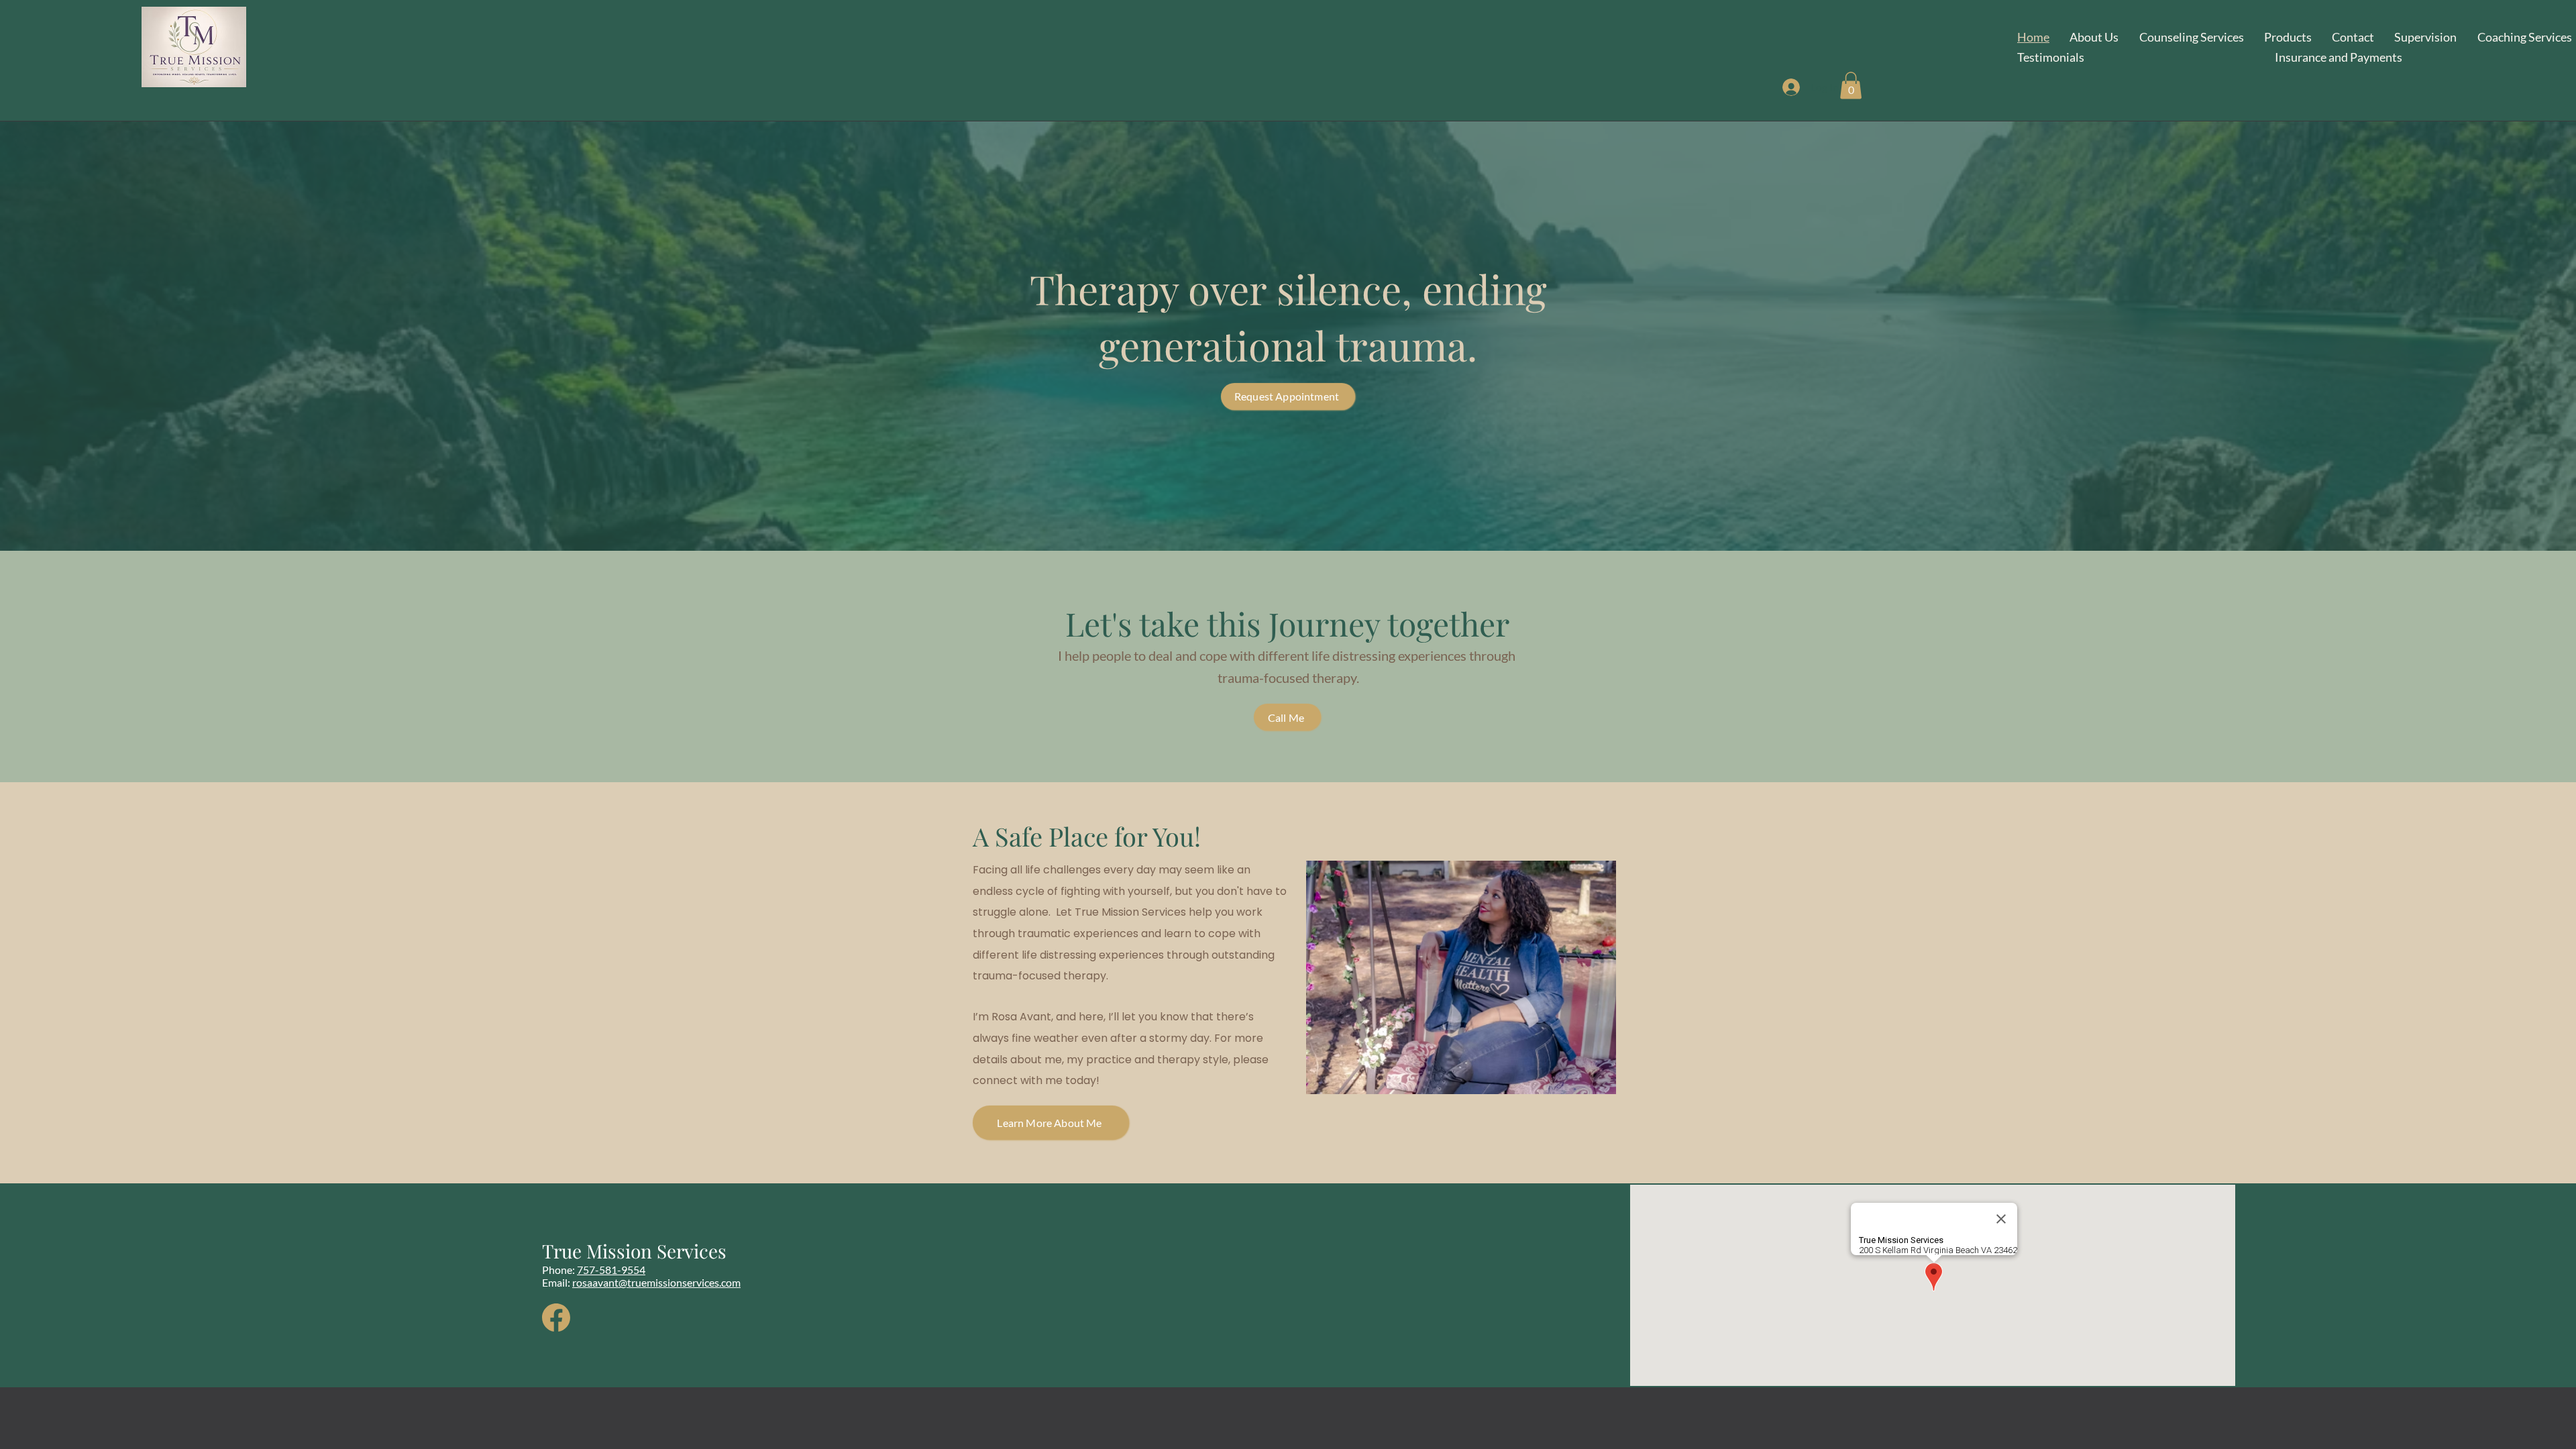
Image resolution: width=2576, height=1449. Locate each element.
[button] (1851, 86)
